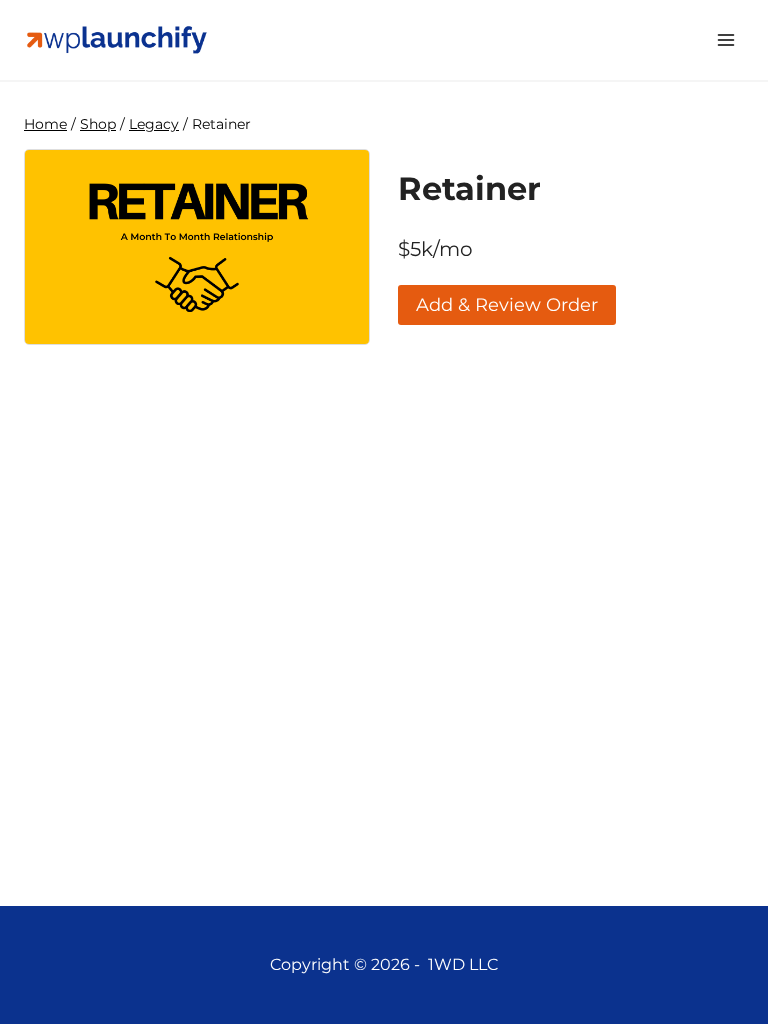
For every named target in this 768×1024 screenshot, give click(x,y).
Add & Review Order (507, 305)
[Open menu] (725, 39)
